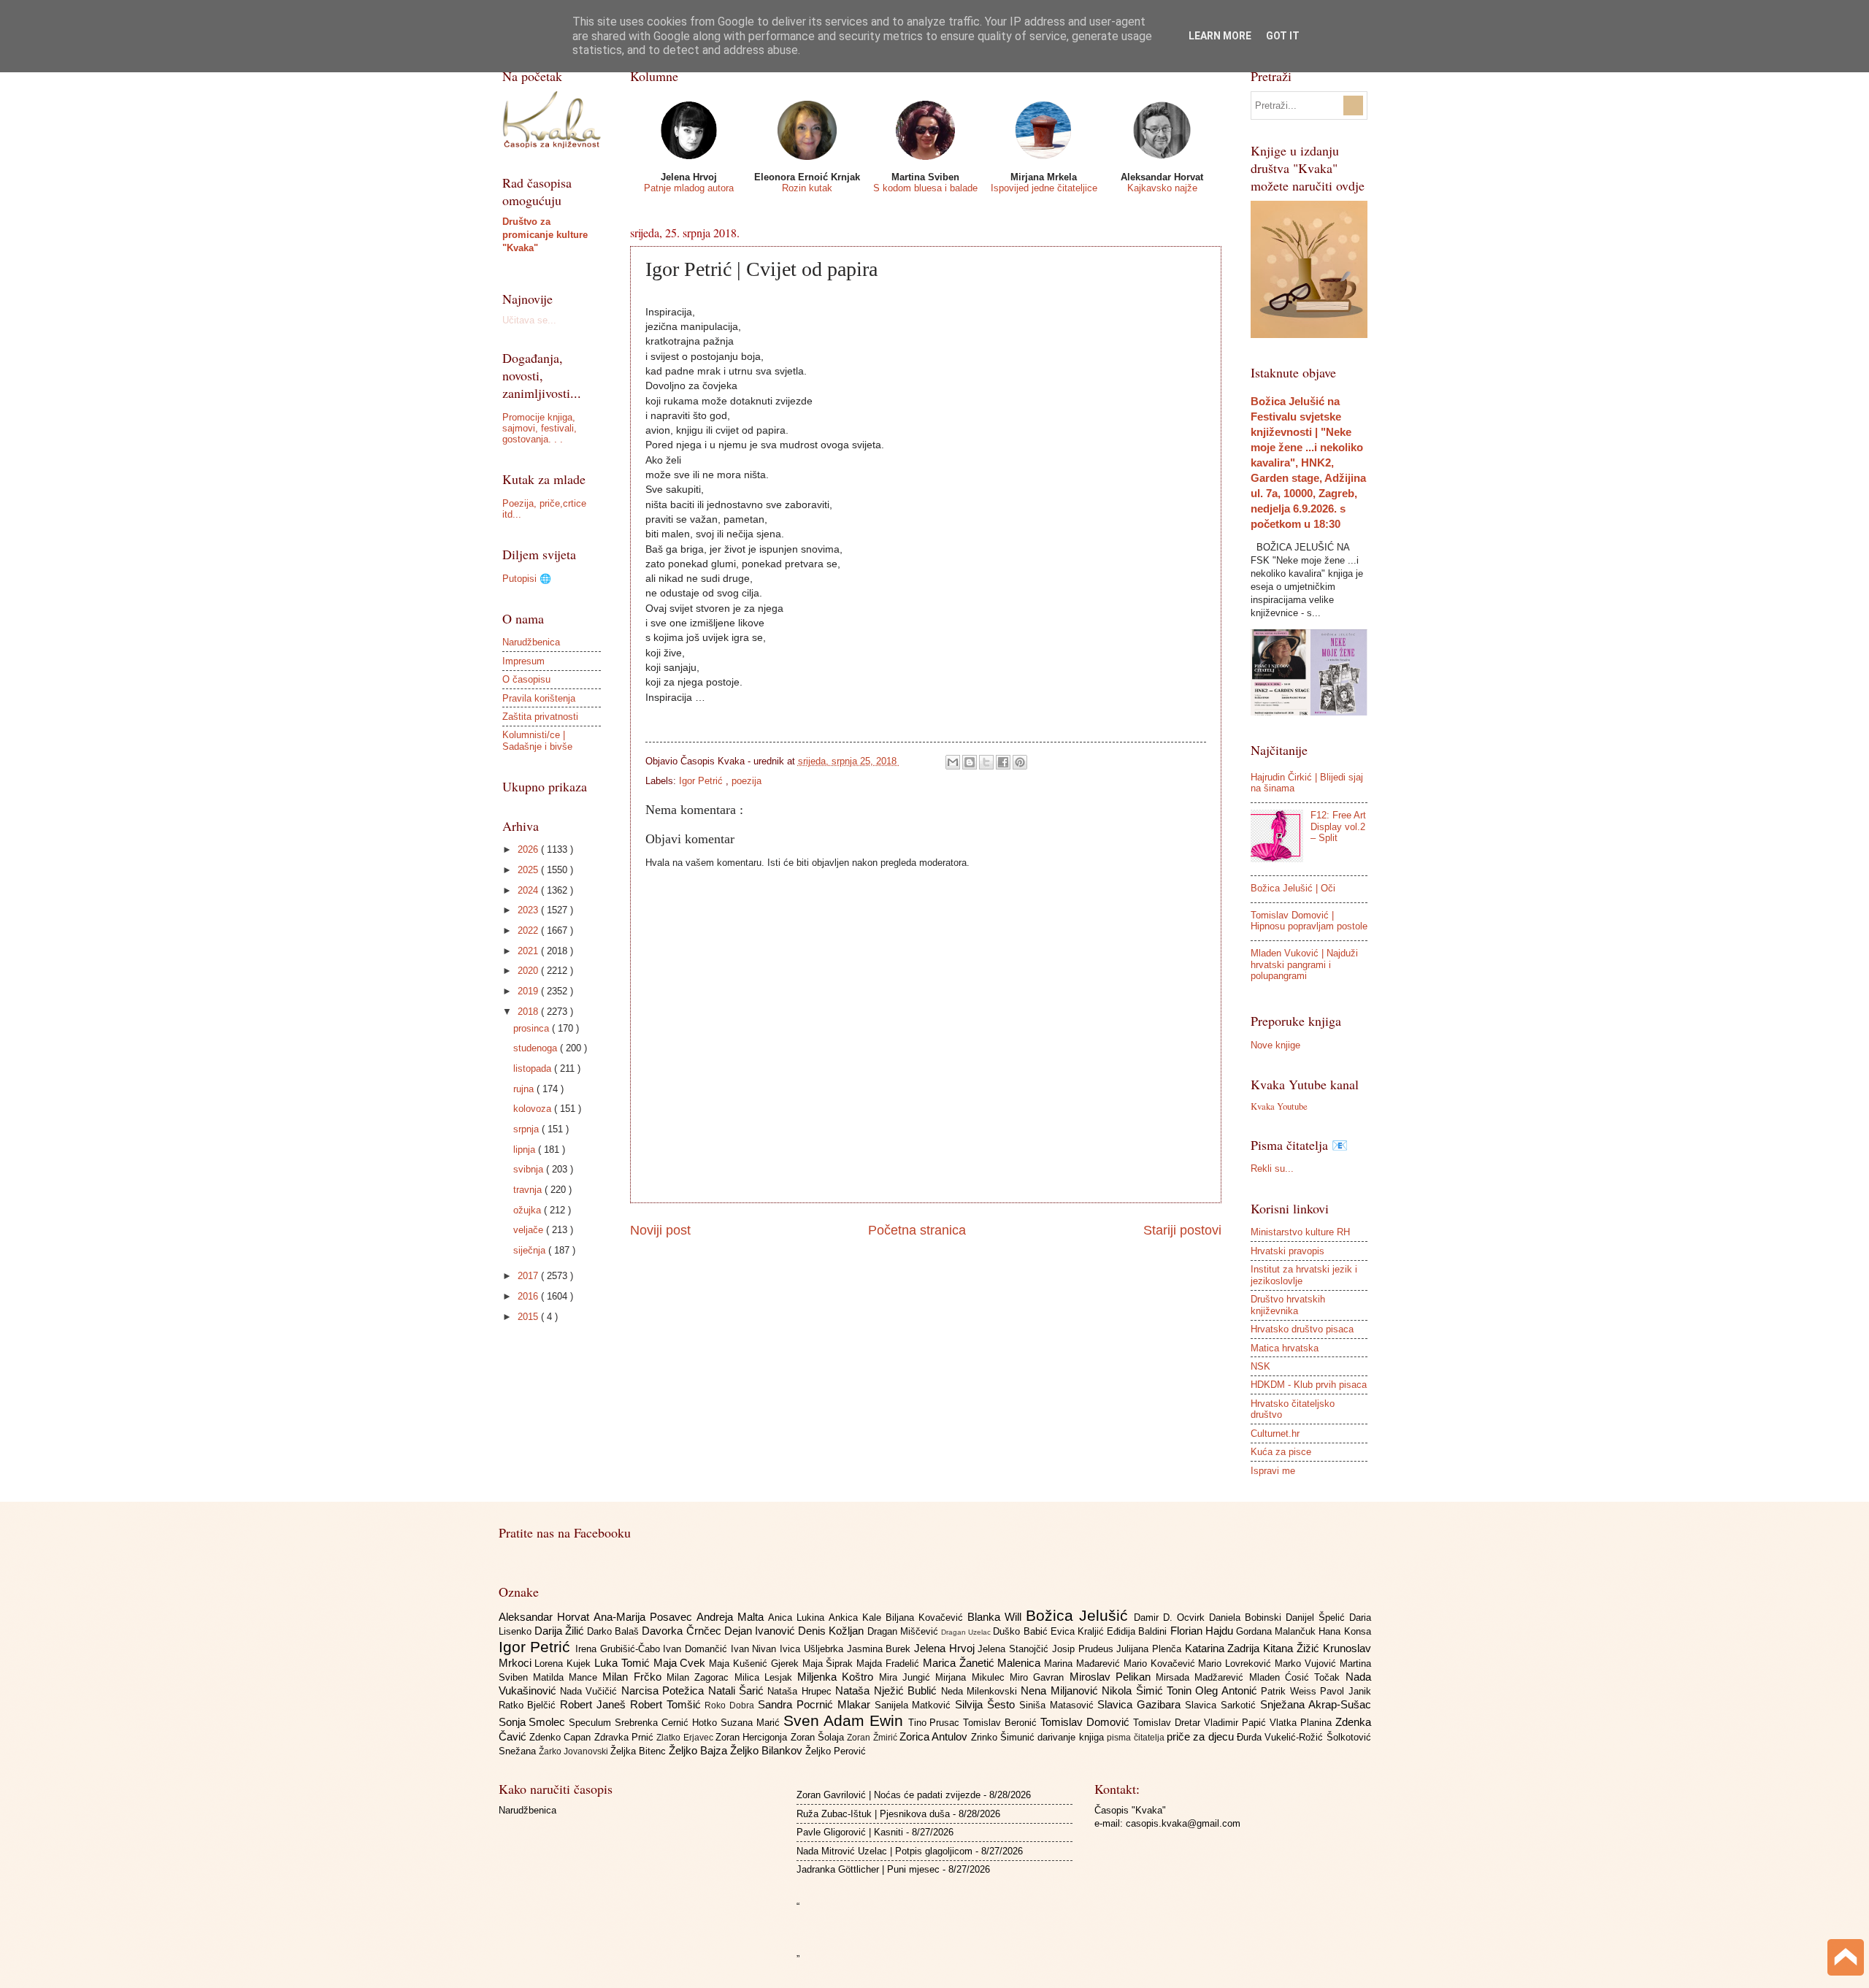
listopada (534, 1068)
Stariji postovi (1182, 1230)
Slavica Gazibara (1141, 1704)
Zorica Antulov (935, 1736)
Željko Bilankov (768, 1750)
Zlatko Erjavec (686, 1738)
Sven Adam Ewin (846, 1720)
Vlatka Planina (1302, 1723)
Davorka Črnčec (683, 1631)
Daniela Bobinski (1247, 1617)
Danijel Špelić (1317, 1617)
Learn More (1220, 36)
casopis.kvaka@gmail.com (1183, 1823)
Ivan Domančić (696, 1649)
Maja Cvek (682, 1663)
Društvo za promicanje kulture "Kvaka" (545, 235)
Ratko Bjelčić (530, 1705)
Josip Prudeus (1084, 1649)
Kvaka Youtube (1279, 1106)
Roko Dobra (731, 1705)
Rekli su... (1272, 1168)
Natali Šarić (738, 1690)
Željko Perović (836, 1751)
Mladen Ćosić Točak (1297, 1677)
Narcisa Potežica (665, 1690)
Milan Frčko (634, 1677)
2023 (529, 910)
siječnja (531, 1250)
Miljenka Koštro (838, 1677)
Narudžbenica (531, 642)
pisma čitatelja (1137, 1738)
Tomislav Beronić (1002, 1723)
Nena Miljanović (1061, 1690)
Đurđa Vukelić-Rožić (1282, 1737)
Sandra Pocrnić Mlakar (816, 1704)
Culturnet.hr (1275, 1434)
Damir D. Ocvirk (1171, 1617)
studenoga (537, 1048)
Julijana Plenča (1150, 1649)
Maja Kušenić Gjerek (755, 1663)
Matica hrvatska (1285, 1348)
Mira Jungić (907, 1677)
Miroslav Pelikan (1113, 1677)
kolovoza (534, 1109)
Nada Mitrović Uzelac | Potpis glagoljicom (884, 1851)
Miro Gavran (1040, 1677)
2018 (529, 1012)
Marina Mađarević (1084, 1663)
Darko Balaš (614, 1631)
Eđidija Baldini (1138, 1631)
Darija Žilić (561, 1631)
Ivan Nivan (755, 1649)
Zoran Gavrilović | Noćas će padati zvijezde (889, 1795)
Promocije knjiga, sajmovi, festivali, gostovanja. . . (540, 429)
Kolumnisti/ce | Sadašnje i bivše (537, 740)
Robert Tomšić (668, 1704)
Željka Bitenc (640, 1751)
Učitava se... (529, 320)
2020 (529, 971)
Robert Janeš (595, 1704)
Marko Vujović (1307, 1663)
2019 (529, 991)
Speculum (592, 1723)
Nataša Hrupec (801, 1691)
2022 (529, 930)
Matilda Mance (568, 1677)
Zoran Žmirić (873, 1738)
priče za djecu (1202, 1736)
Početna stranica (917, 1230)
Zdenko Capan (562, 1737)
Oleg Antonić (1228, 1690)
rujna (525, 1089)
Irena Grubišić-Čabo (619, 1649)
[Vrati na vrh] (1846, 1959)
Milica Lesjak (766, 1677)
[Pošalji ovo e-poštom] (953, 762)
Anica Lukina (798, 1617)
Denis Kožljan (832, 1631)
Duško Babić (1021, 1631)
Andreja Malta (732, 1617)
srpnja (527, 1129)
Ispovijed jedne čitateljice (1044, 188)
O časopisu (526, 679)
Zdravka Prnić (626, 1737)
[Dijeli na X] (986, 762)
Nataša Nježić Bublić (888, 1690)
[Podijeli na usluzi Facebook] (1003, 762)
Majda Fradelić (890, 1663)
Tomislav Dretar (1168, 1723)
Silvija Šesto (987, 1704)
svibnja (530, 1169)
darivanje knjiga (1072, 1737)
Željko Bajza (699, 1750)
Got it (1283, 36)
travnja (529, 1190)
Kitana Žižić (1293, 1648)
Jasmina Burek (880, 1649)
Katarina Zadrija (1224, 1648)
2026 (529, 849)
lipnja (526, 1150)
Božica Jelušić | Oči (1293, 888)
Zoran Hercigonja (753, 1737)
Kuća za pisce (1281, 1452)
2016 (529, 1296)
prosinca (533, 1028)
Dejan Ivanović (761, 1631)
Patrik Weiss (1290, 1691)
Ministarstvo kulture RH (1300, 1232)
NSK (1260, 1366)
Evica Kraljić (1079, 1631)
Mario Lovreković (1236, 1663)
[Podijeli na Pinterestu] (1020, 762)
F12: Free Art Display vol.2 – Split (1338, 826)
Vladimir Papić (1237, 1723)
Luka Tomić (624, 1663)
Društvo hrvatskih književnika (1288, 1305)
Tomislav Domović (1087, 1722)
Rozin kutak (807, 188)
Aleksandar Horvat (546, 1617)
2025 (529, 870)
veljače (530, 1230)
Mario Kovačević (1161, 1663)
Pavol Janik (1345, 1691)
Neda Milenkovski (981, 1691)
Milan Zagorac (701, 1677)
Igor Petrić (702, 781)
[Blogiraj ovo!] (970, 762)
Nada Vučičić (591, 1691)
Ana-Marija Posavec (645, 1617)
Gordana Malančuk (1277, 1631)
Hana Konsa (1344, 1631)
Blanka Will (997, 1617)
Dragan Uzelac (967, 1632)
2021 (529, 951)
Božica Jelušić (1080, 1615)
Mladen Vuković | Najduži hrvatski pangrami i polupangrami (1304, 964)
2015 (529, 1317)
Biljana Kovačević (926, 1617)
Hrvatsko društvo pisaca (1302, 1329)
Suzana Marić (752, 1723)
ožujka (529, 1210)
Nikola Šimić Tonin (1148, 1690)
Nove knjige (1275, 1045)
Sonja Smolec (534, 1722)
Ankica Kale (857, 1617)
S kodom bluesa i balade (925, 188)
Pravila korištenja (539, 698)
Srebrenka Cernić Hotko (668, 1723)
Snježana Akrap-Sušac (1316, 1704)
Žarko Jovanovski (575, 1751)
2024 (529, 890)
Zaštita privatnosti (540, 717)
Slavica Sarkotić (1223, 1705)
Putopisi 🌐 (527, 579)
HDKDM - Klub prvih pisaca (1309, 1385)
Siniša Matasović (1059, 1705)
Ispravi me (1273, 1471)
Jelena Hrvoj (946, 1648)
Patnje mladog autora (689, 188)
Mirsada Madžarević (1202, 1677)
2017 (529, 1276)
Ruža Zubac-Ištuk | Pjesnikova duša (873, 1814)
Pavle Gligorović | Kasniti (850, 1832)
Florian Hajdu (1203, 1631)
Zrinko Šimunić (1005, 1737)
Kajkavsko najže (1162, 188)
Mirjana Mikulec (972, 1677)
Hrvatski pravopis (1287, 1251)
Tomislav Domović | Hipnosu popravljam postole (1309, 921)
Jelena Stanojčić (1014, 1649)
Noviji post (660, 1230)
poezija (747, 781)
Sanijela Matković (915, 1705)
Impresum (523, 661)
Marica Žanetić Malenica (983, 1663)
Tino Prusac (936, 1723)
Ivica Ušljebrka (813, 1649)
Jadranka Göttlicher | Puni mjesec (868, 1869)
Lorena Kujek (564, 1663)
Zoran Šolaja (819, 1737)
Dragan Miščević (904, 1631)
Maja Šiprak (830, 1663)
